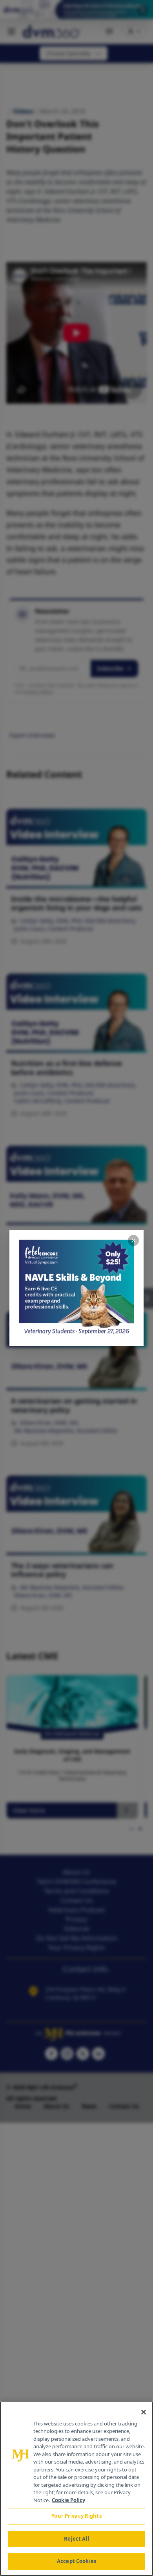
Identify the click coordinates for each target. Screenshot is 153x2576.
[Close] (144, 2412)
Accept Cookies (76, 2561)
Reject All (76, 2539)
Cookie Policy (68, 2500)
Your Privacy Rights (76, 2516)
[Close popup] (133, 1240)
